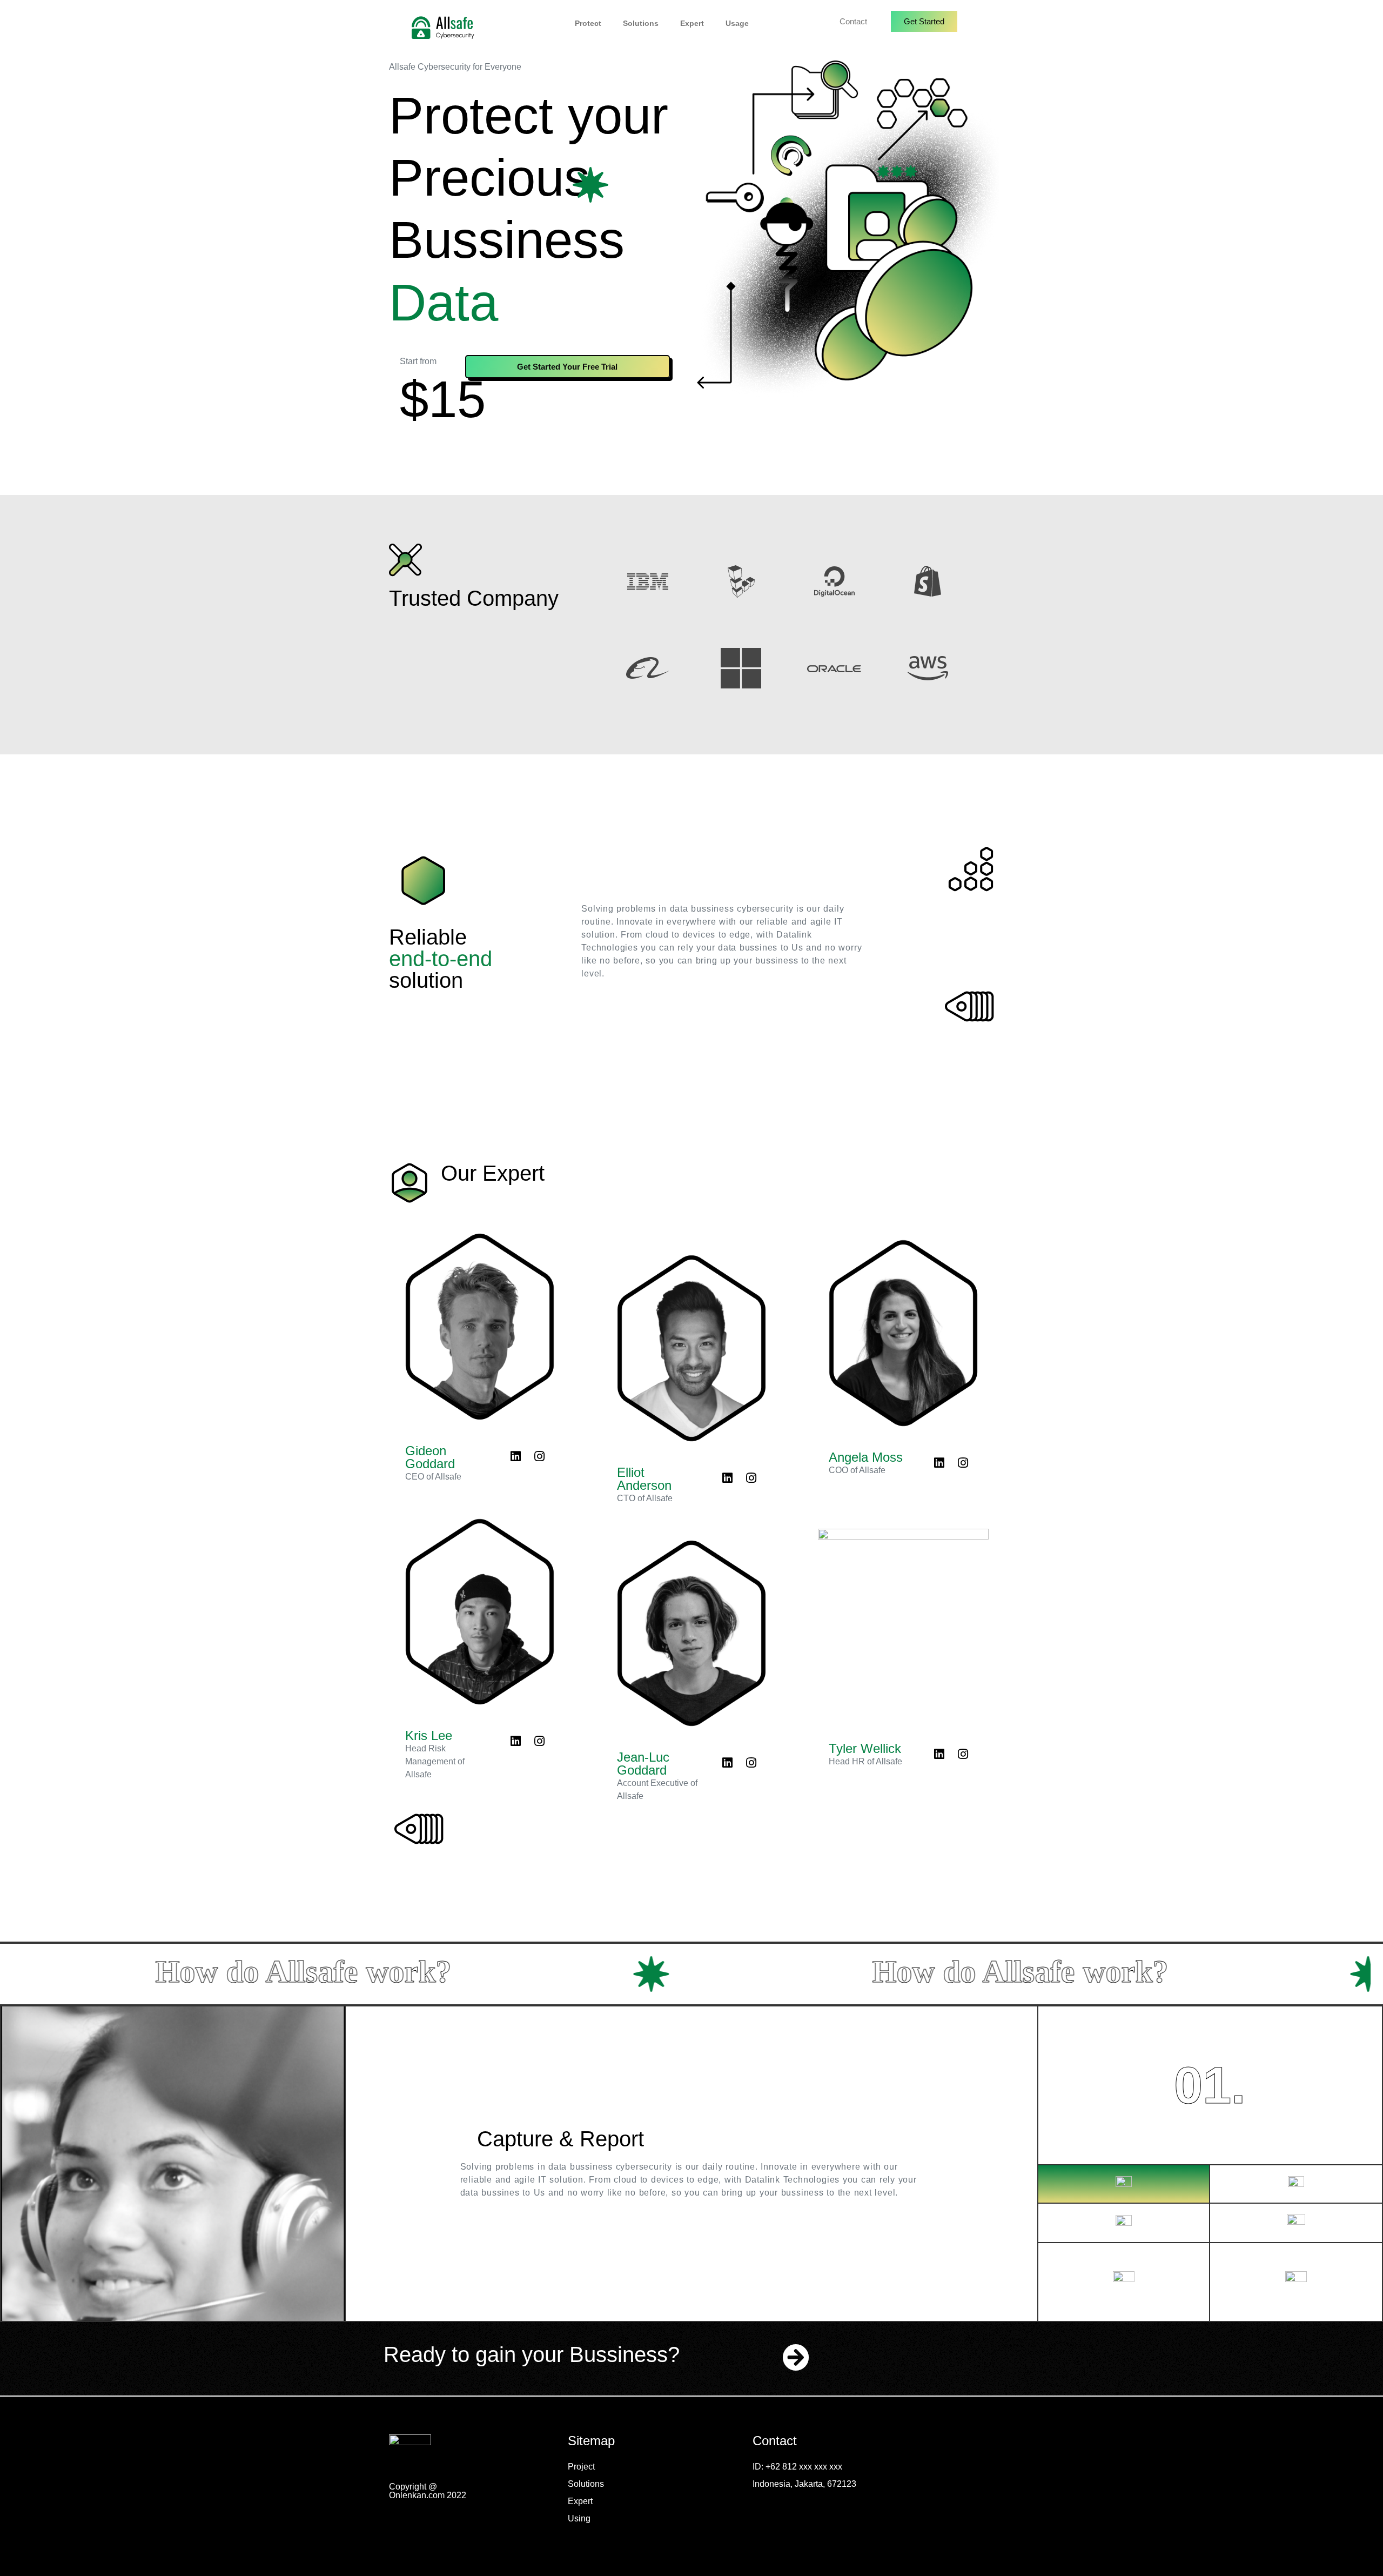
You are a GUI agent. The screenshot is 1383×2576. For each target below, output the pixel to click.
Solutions (641, 23)
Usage (737, 23)
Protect (588, 23)
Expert (692, 23)
